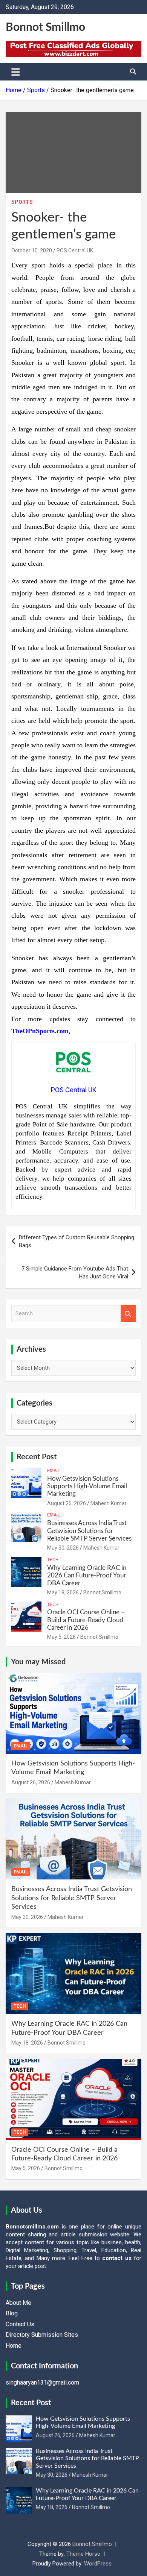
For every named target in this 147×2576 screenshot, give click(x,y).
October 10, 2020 (32, 250)
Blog (12, 2313)
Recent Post (37, 1457)
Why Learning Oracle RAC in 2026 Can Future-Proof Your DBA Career (87, 1576)
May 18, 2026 (63, 1592)
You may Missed (38, 1662)
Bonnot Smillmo (45, 27)
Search (128, 1314)
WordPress (98, 2564)
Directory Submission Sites (42, 2335)
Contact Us (20, 2324)
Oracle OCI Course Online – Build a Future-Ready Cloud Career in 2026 (86, 1620)
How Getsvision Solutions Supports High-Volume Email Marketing (87, 1486)
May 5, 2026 (61, 1637)
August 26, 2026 (67, 1503)
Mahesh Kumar (109, 1503)
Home (14, 2346)
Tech (53, 1560)
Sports (22, 202)
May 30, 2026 (63, 1548)
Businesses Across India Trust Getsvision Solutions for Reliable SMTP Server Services (89, 1531)
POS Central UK (75, 250)
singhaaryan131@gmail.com (42, 2382)
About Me (18, 2303)
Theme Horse (83, 2554)
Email (54, 1471)
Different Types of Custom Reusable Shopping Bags (77, 1241)
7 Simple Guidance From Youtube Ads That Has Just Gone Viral (75, 1273)
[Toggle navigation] (16, 72)
